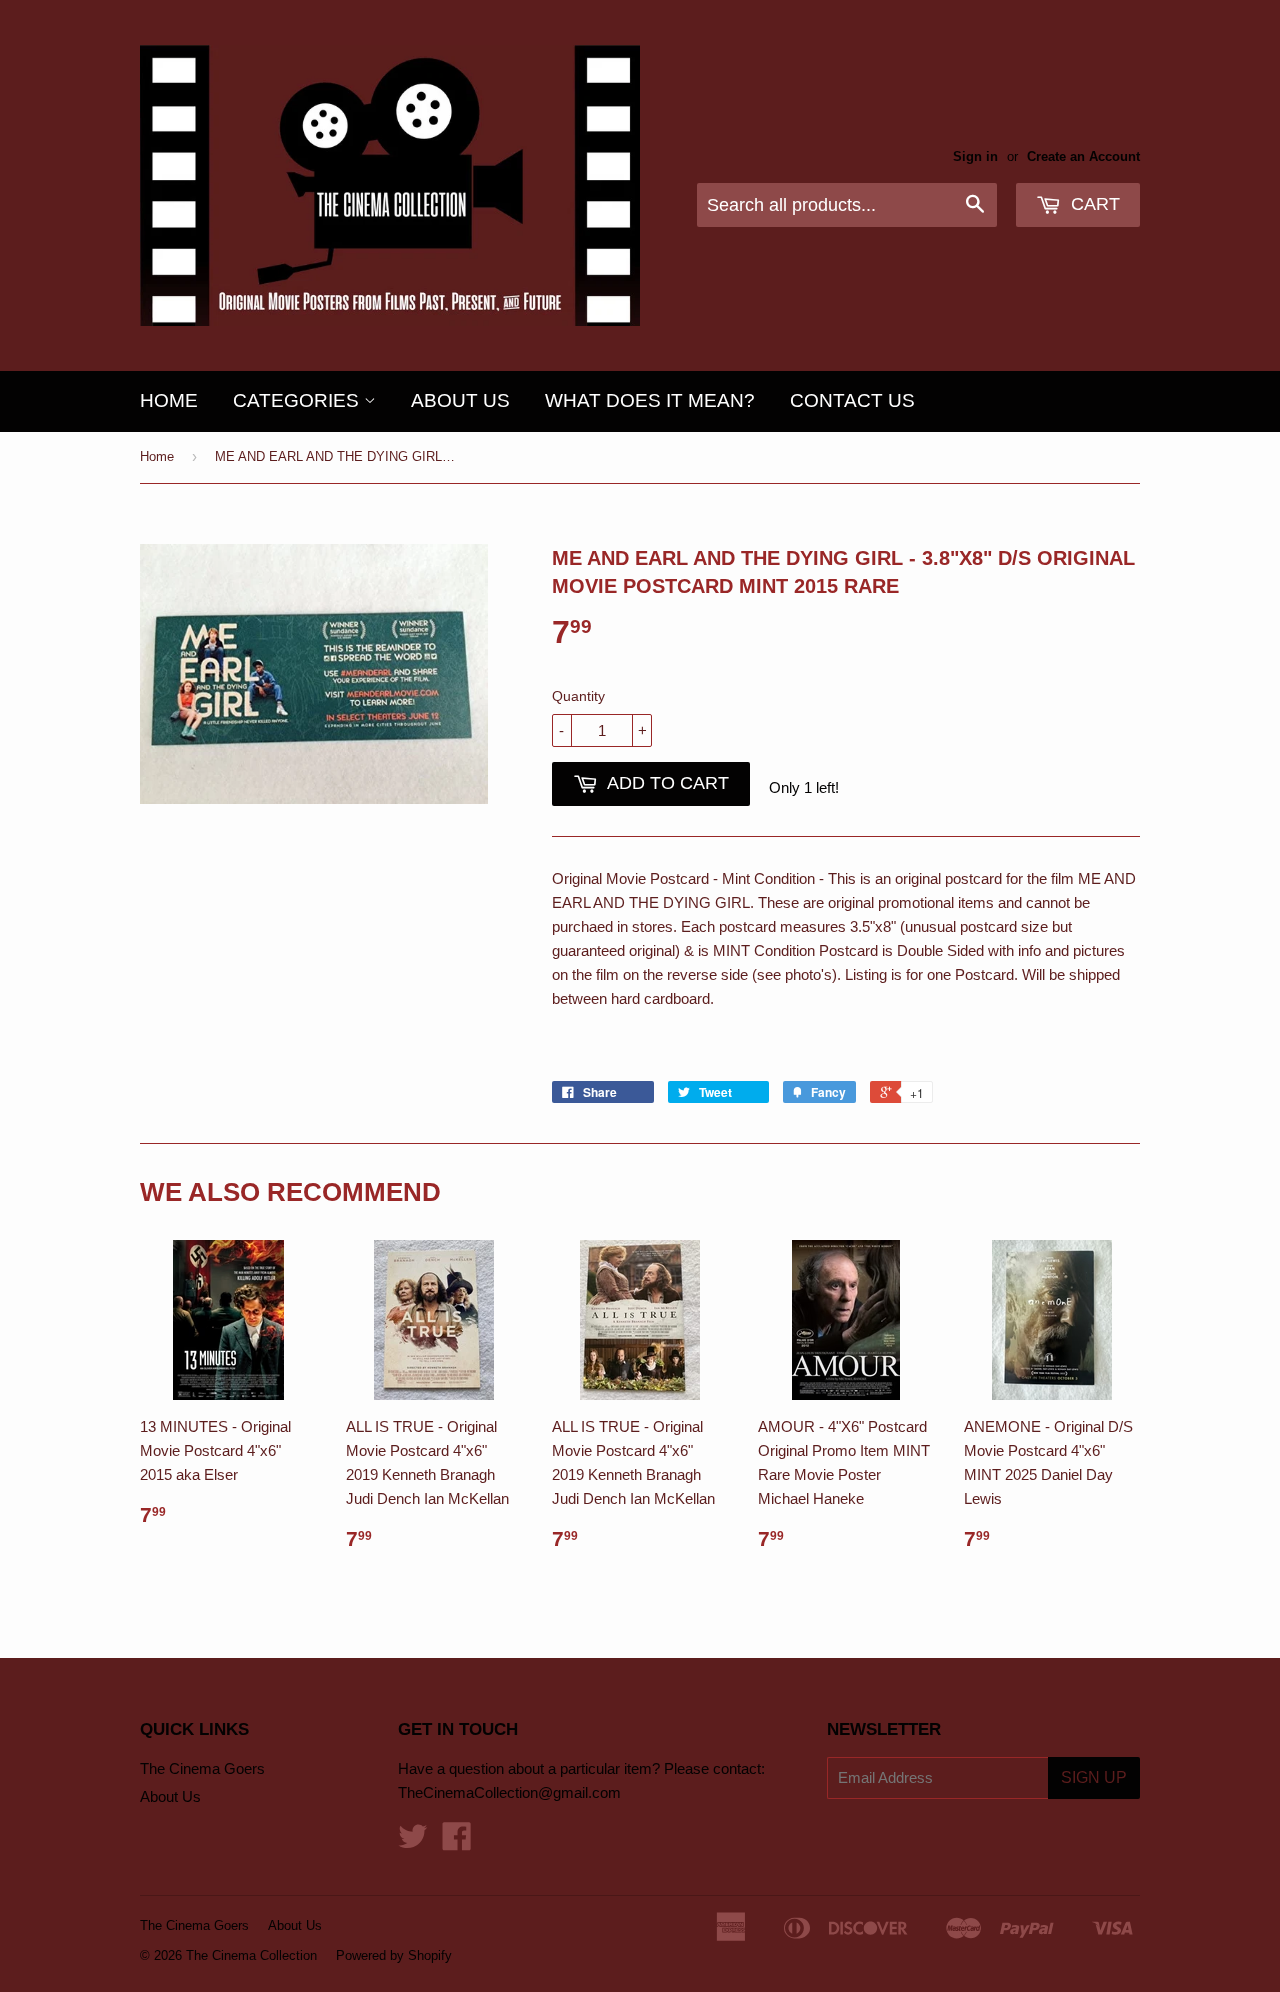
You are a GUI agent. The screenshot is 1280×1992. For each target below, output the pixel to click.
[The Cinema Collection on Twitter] (413, 1842)
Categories (298, 400)
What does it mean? (650, 400)
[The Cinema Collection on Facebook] (457, 1842)
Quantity (578, 696)
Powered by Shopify (394, 1955)
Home (169, 400)
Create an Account (1083, 156)
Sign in (975, 156)
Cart (1093, 204)
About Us (460, 400)
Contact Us (852, 400)
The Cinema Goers (202, 1768)
